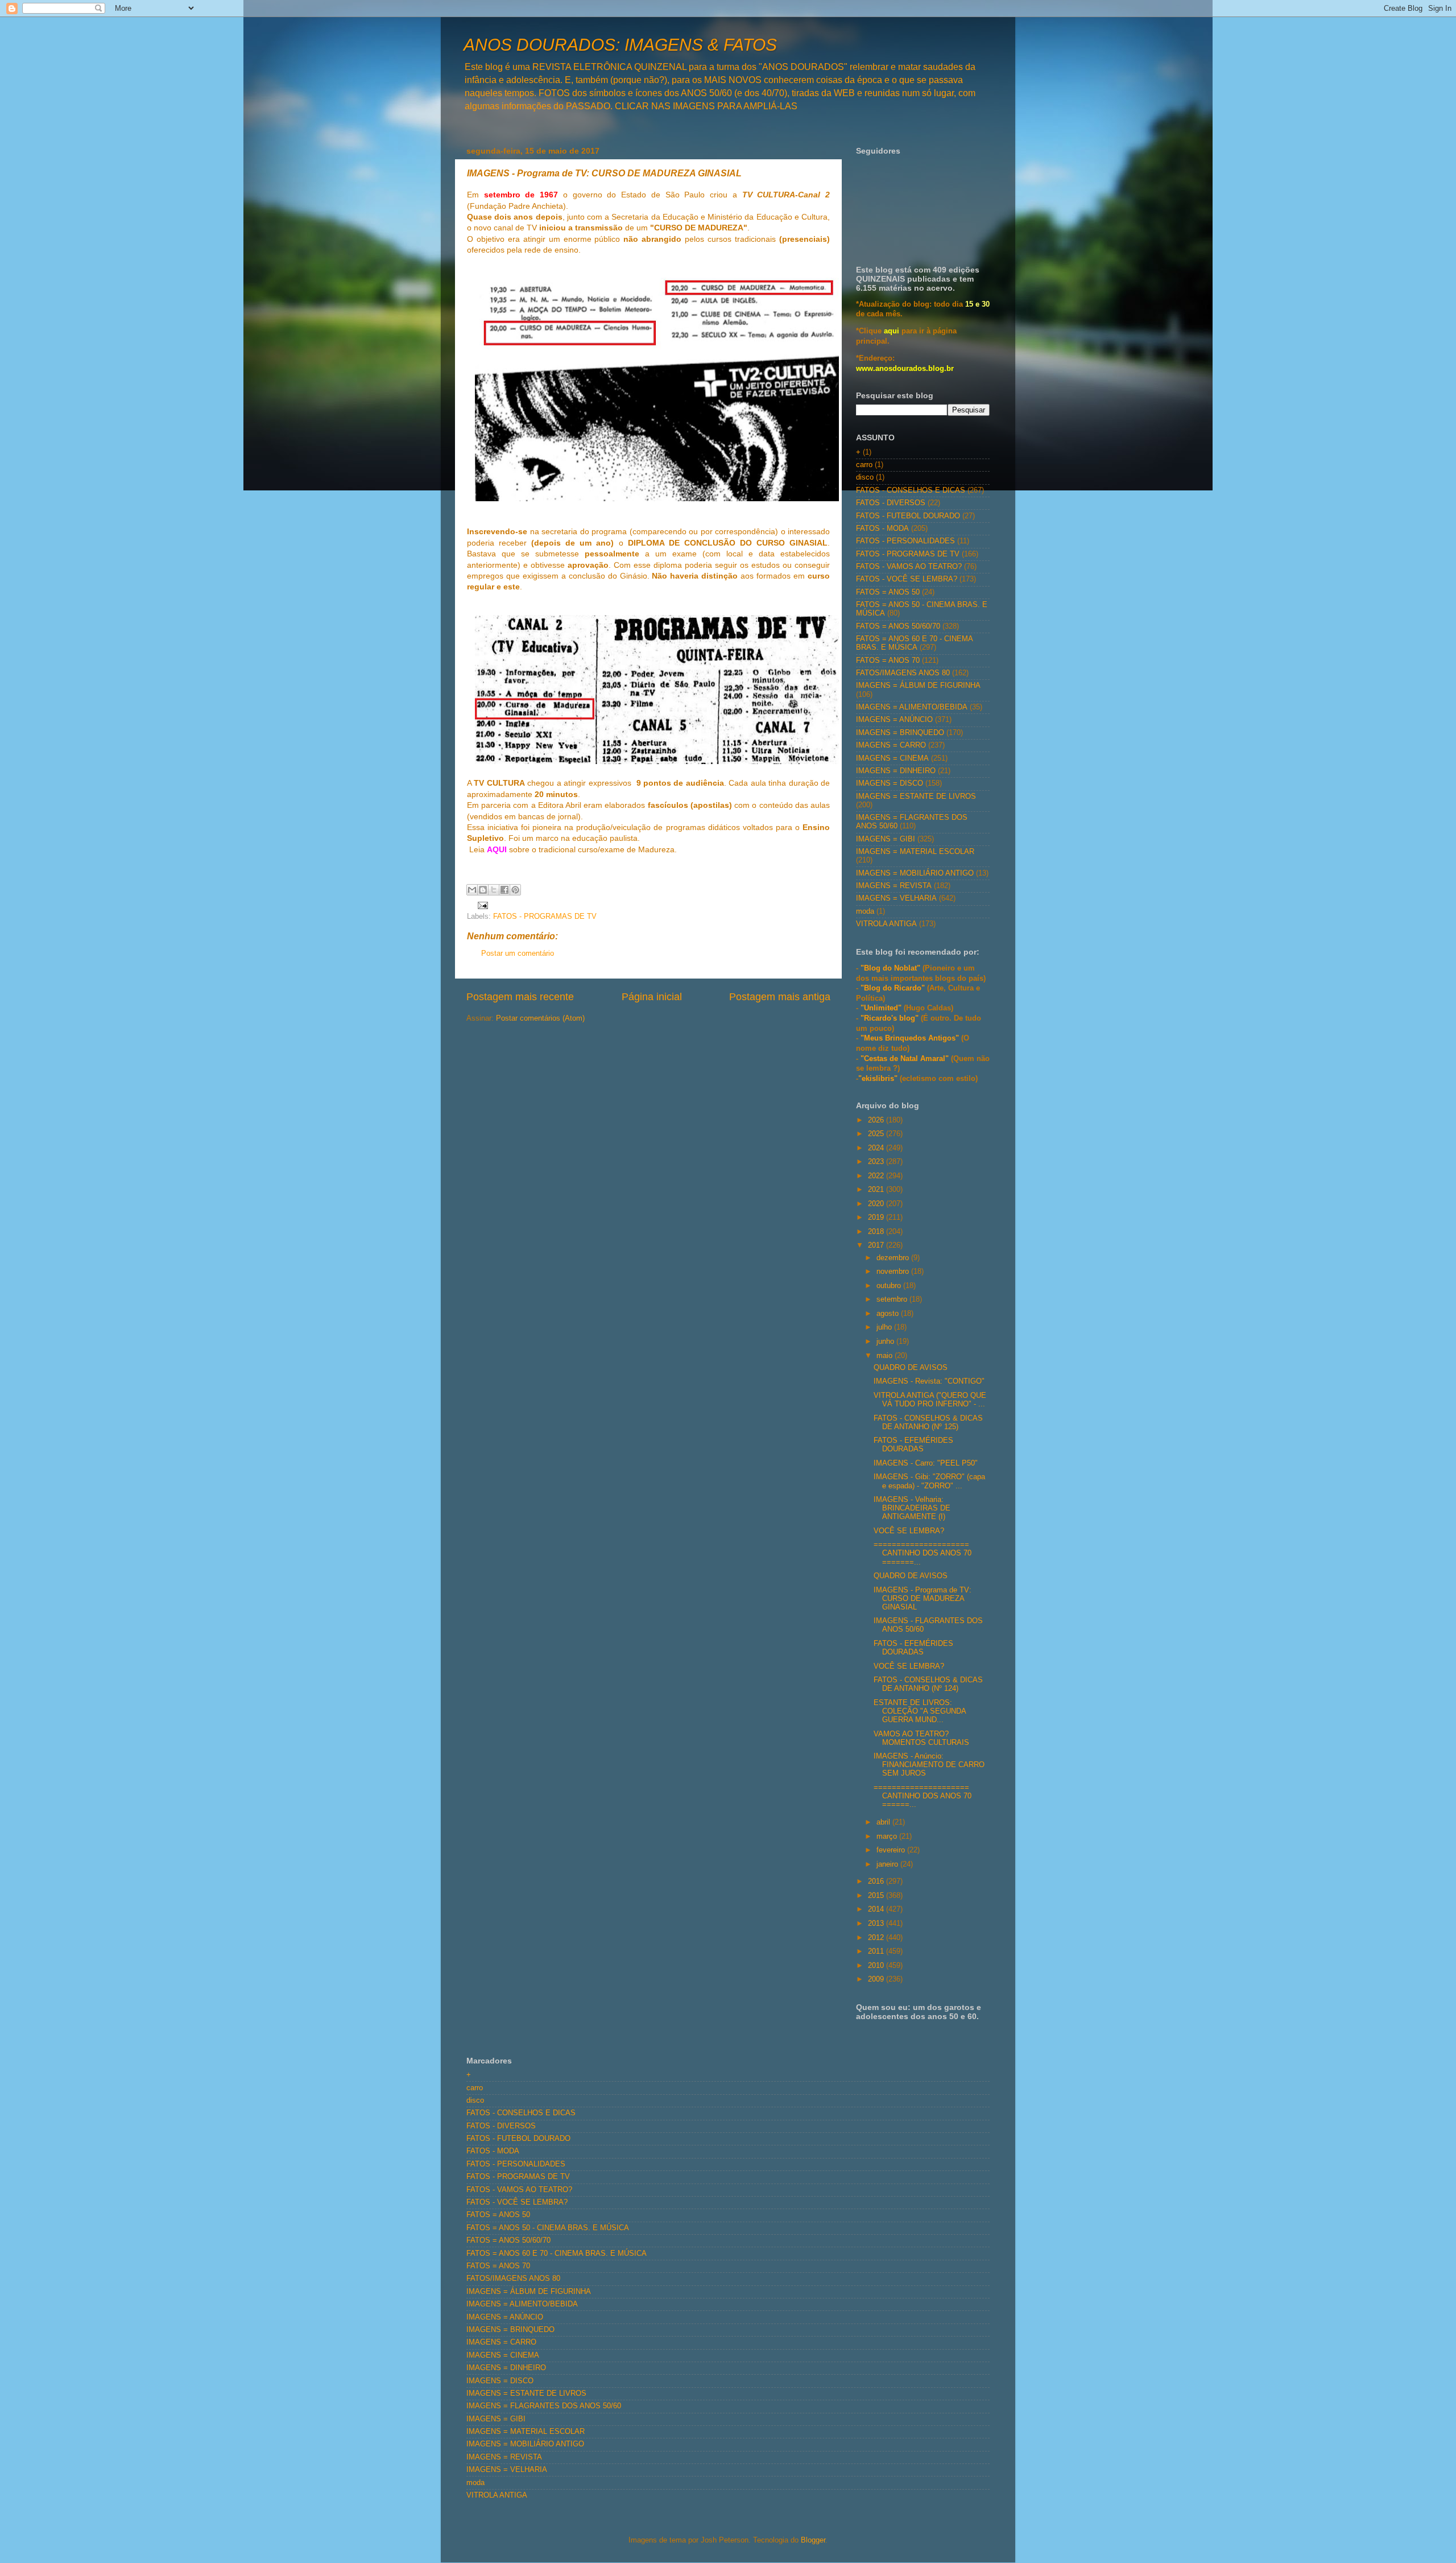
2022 (877, 1176)
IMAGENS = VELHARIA (896, 898)
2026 (877, 1120)
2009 (877, 1979)
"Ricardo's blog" (891, 1018)
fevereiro (892, 1850)
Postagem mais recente (520, 997)
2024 (877, 1148)
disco (865, 477)
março (888, 1836)
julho (885, 1327)
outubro (890, 1286)
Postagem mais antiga (780, 997)
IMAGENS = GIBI (886, 839)
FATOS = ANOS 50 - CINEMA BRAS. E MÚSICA (548, 2228)
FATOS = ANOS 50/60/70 (898, 626)
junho (886, 1342)
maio (886, 1356)
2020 (877, 1204)
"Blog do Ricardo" (894, 988)
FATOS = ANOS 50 (888, 592)
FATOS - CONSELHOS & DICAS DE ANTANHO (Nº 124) (928, 1684)
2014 (877, 1909)
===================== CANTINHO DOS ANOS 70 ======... (923, 1796)
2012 (877, 1938)
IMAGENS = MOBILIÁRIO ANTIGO (915, 873)
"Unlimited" (881, 1008)
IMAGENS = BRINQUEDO (900, 733)
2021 (877, 1190)
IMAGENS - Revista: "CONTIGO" (929, 1381)
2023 (877, 1162)
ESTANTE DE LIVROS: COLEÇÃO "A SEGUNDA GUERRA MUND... (920, 1711)
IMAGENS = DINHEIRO (896, 771)
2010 (877, 1966)
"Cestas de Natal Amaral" (906, 1059)
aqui (892, 331)
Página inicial (652, 997)
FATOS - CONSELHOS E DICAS (911, 490)
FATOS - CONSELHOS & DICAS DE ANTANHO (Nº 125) (928, 1423)
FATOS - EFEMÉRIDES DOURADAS (913, 1445)
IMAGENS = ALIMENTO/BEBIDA (912, 707)
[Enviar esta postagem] (481, 905)
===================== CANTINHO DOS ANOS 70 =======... (923, 1553)
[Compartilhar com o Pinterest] (515, 890)
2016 (877, 1881)
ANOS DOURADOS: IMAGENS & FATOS (620, 45)
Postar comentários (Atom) (540, 1018)
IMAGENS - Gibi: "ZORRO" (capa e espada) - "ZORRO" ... (929, 1481)
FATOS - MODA (882, 529)
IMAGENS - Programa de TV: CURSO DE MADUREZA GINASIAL (923, 1599)
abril (884, 1822)
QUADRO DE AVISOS (911, 1368)
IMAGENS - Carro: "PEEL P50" (926, 1463)
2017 (877, 1245)
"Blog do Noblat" (890, 968)
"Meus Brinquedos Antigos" (911, 1038)
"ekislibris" (878, 1079)
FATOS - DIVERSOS (891, 503)
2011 (877, 1951)
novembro (894, 1272)
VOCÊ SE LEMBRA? (909, 1531)
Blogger (813, 2540)
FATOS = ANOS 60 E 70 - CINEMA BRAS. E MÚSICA (914, 643)
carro (864, 465)
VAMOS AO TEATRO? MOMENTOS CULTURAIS (921, 1738)
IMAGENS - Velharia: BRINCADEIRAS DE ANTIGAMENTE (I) (912, 1508)
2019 (877, 1217)
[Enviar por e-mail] (472, 890)
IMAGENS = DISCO (890, 783)
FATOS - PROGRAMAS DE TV (545, 917)
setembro (893, 1299)
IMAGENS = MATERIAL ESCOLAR (915, 852)
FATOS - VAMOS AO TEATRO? (909, 567)
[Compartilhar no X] (494, 890)
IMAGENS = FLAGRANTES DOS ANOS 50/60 (544, 2406)
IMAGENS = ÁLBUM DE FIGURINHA (918, 686)
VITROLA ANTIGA (886, 924)
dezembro (894, 1258)
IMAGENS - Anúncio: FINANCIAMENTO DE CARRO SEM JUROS (929, 1765)
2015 (877, 1896)
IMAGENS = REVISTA (894, 886)
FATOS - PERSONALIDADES (905, 541)
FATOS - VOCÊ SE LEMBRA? (907, 579)
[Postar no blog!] (483, 890)
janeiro (888, 1864)
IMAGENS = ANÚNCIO (894, 720)
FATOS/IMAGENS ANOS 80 (903, 673)
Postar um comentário (518, 954)
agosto (889, 1314)
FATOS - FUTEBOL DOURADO (908, 516)
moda (865, 911)
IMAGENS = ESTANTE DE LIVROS (916, 796)
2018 (877, 1232)
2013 (877, 1924)
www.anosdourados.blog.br (905, 369)
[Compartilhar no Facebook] (504, 890)
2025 (877, 1134)
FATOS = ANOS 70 (888, 661)
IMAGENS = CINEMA (892, 758)
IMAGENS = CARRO (891, 745)
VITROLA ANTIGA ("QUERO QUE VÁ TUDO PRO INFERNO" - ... (930, 1400)
